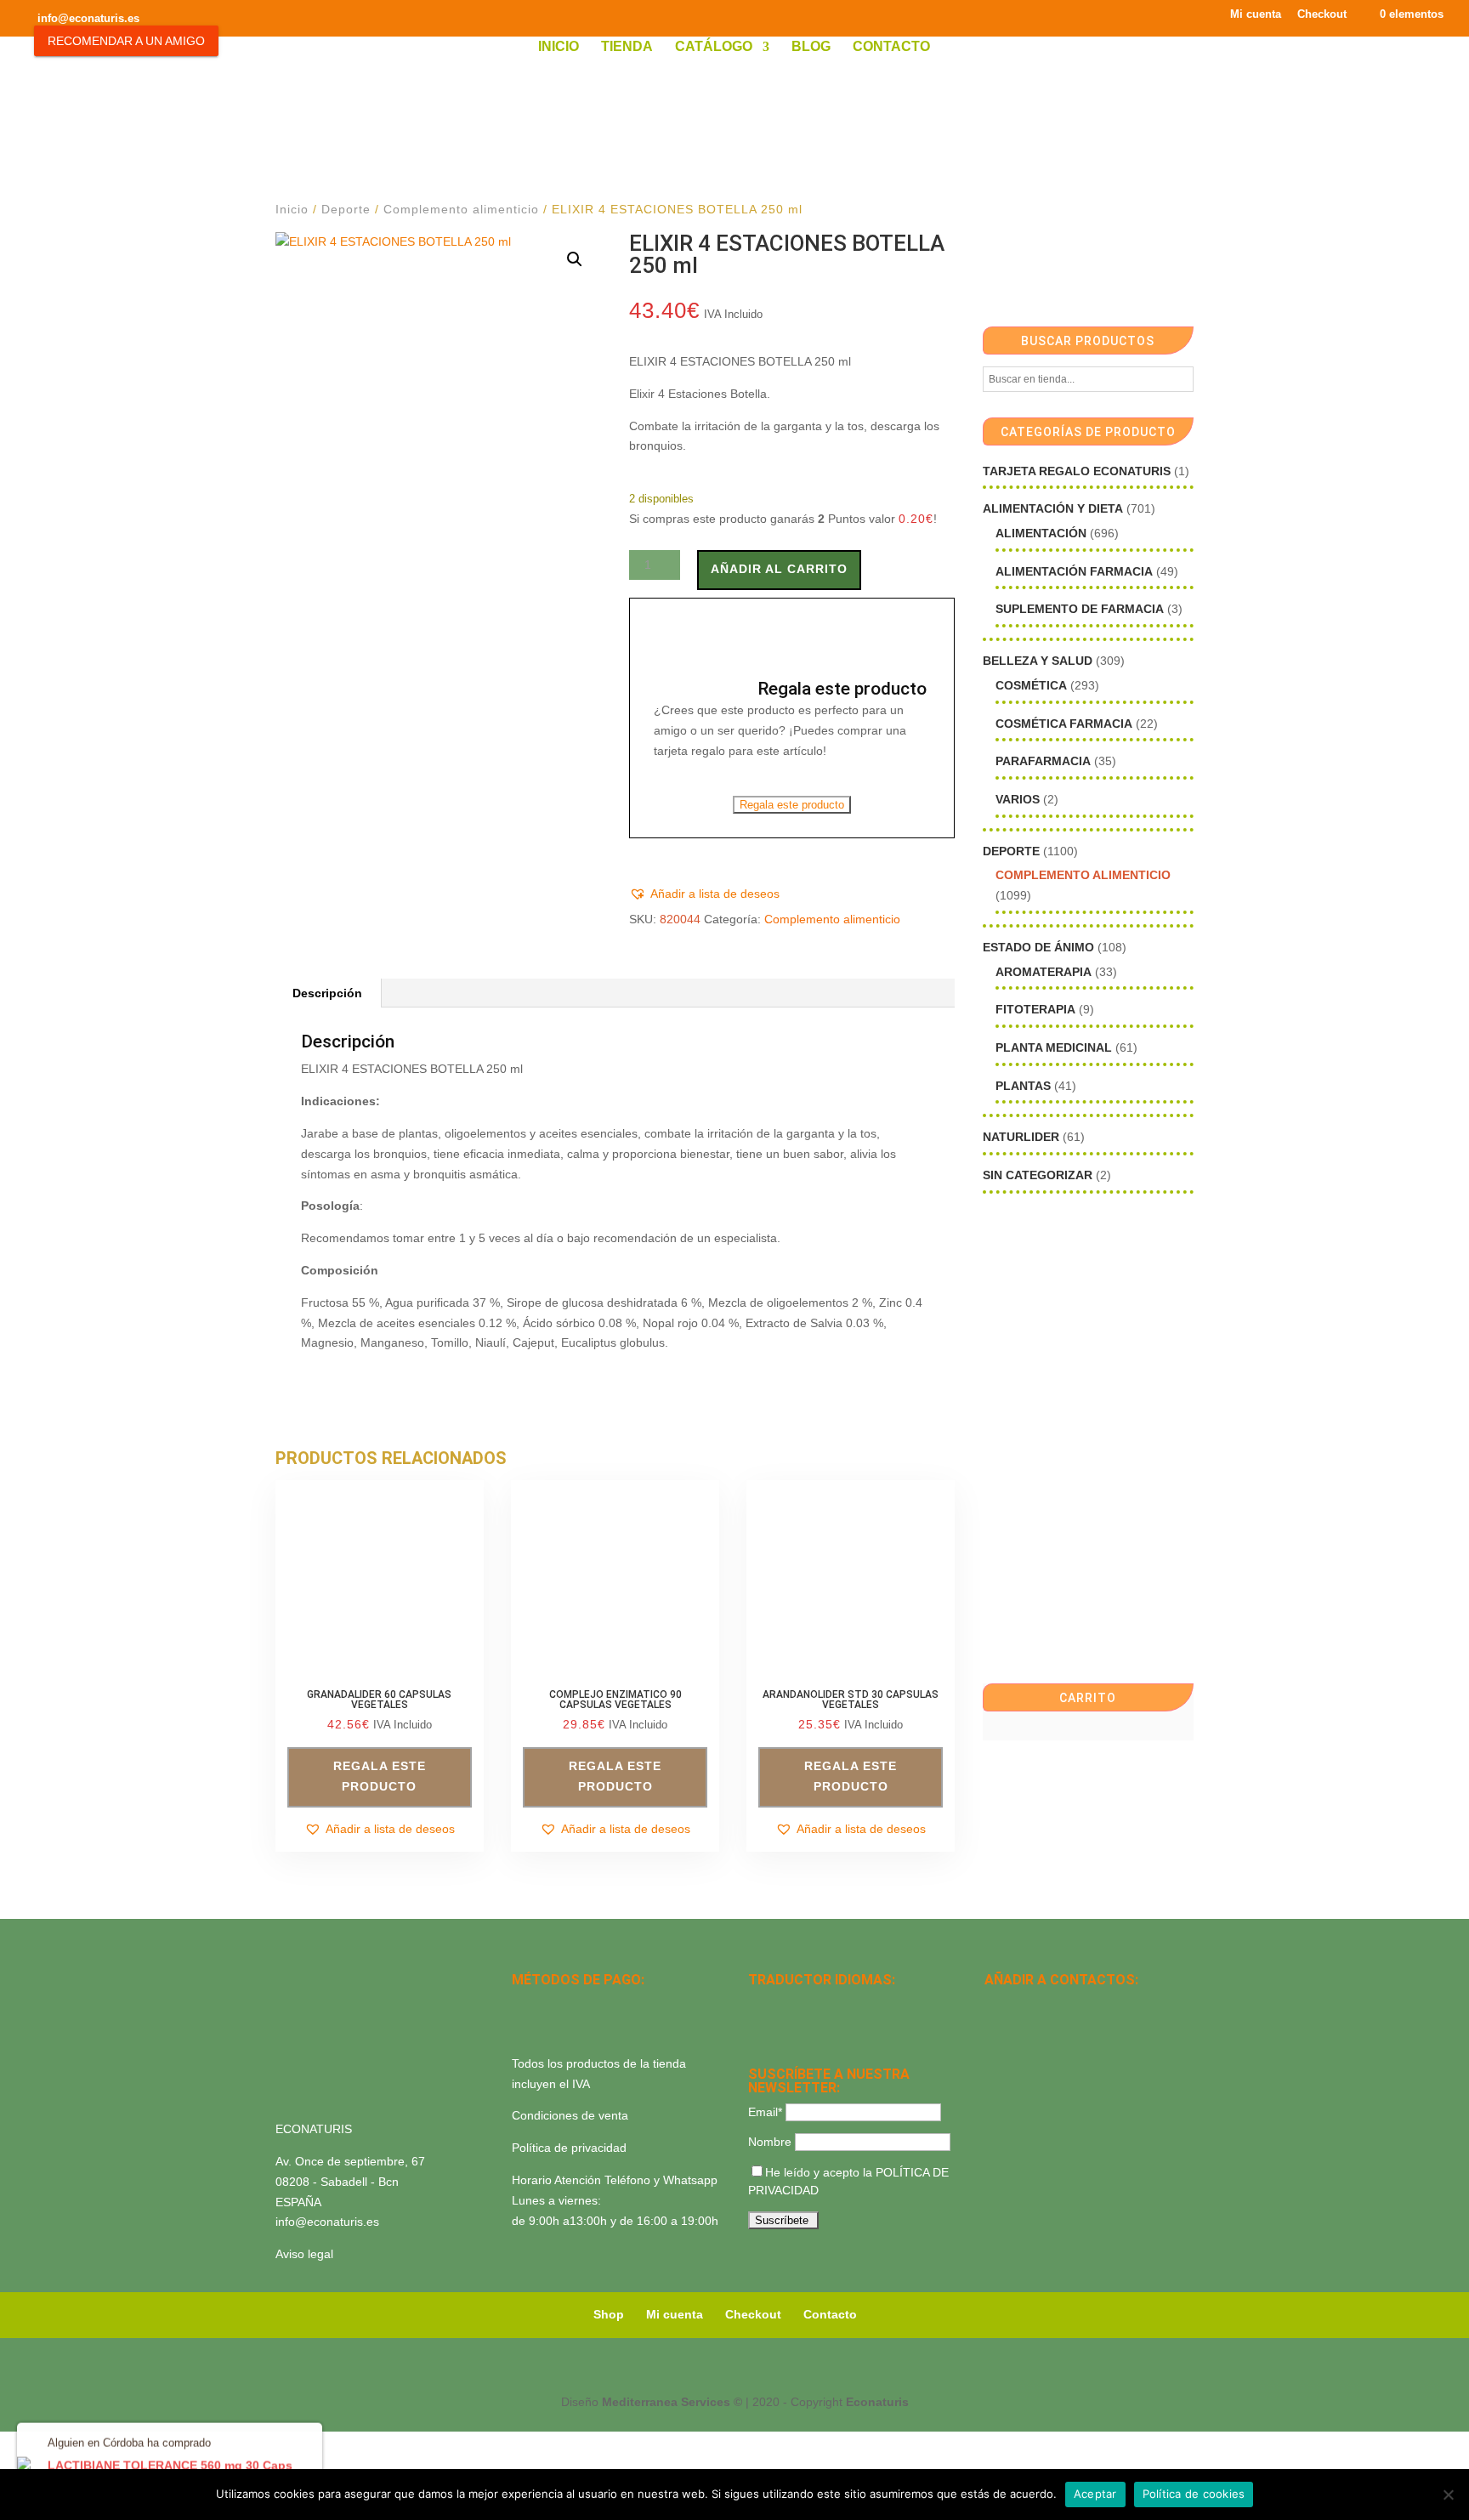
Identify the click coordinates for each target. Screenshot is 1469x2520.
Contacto (891, 47)
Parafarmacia (1043, 761)
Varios (1018, 799)
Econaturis (877, 2402)
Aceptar (1095, 2494)
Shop (609, 2314)
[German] (825, 2004)
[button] (575, 259)
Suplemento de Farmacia (1080, 609)
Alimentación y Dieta (1053, 508)
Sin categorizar (1038, 1175)
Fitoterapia (1035, 1009)
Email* (765, 2112)
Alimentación (1041, 533)
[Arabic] (803, 2026)
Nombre (770, 2142)
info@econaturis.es (327, 2222)
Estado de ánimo (1038, 947)
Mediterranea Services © (672, 2402)
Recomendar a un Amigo (126, 41)
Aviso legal (304, 2254)
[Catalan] (803, 2004)
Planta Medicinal (1054, 1047)
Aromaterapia (1044, 972)
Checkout (1322, 14)
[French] (847, 2004)
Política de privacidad (569, 2148)
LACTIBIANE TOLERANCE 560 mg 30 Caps (170, 2464)
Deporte (346, 209)
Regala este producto (792, 805)
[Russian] (869, 2004)
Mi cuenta (1256, 14)
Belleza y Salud (1038, 661)
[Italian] (758, 2026)
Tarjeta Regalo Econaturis (1077, 471)
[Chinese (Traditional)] (825, 2026)
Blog (811, 47)
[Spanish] (758, 2004)
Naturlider (1021, 1137)
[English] (780, 2004)
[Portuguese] (780, 2026)
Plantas (1023, 1086)
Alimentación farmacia (1074, 571)
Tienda (627, 47)
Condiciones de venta (570, 2115)
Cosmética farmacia (1064, 724)
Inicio (559, 47)
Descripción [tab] (327, 993)
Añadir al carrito (779, 569)
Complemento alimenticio (461, 209)
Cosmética (1031, 685)
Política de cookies (1194, 2494)
